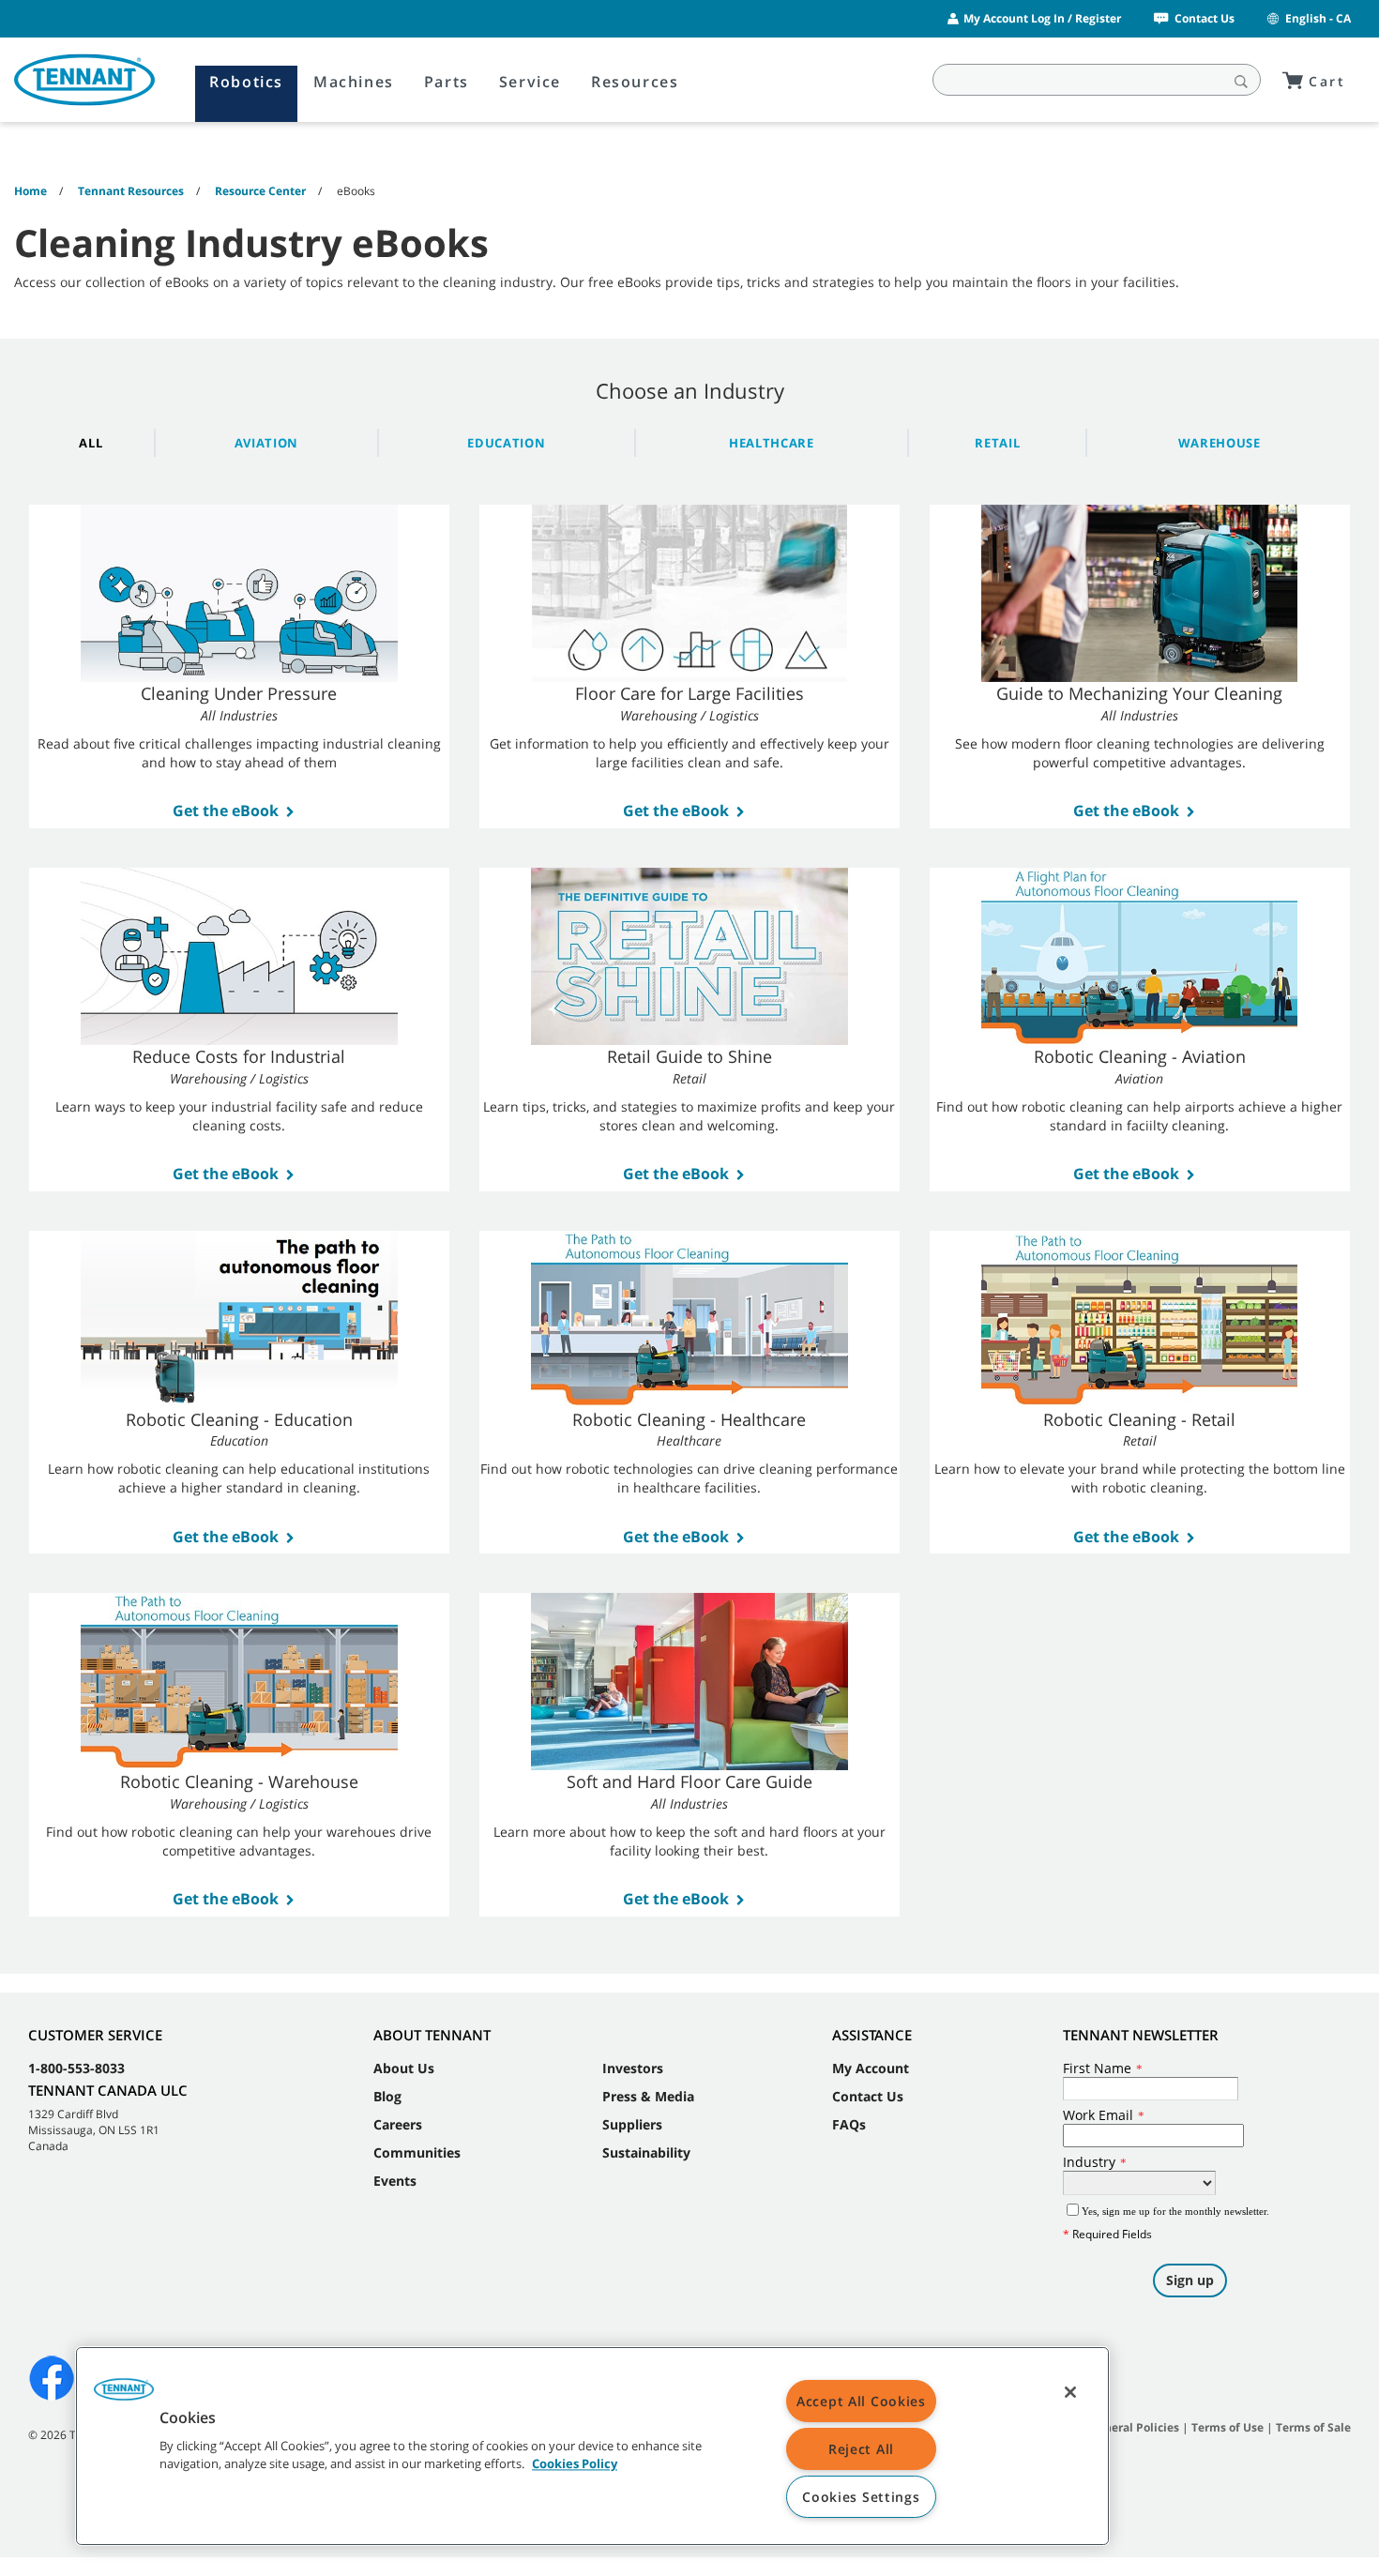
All (91, 443)
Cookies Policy (575, 2464)
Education (506, 443)
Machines (354, 82)
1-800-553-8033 (76, 2068)
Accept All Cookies (861, 2401)
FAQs (849, 2124)
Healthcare (772, 443)
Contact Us (1205, 18)
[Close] (1070, 2392)
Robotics (246, 82)
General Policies (1134, 2427)
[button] (124, 2396)
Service (530, 82)
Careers (398, 2124)
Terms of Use (1227, 2427)
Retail (997, 443)
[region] (592, 2446)
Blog (387, 2096)
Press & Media (648, 2096)
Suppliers (632, 2124)
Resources (635, 82)
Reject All (861, 2449)
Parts (447, 82)
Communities (417, 2152)
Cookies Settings (861, 2497)
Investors (633, 2068)
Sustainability (646, 2152)
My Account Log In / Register (1042, 18)
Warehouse (1220, 443)
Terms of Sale (1313, 2427)
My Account (871, 2068)
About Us (404, 2068)
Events (395, 2181)
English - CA (1318, 18)
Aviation (266, 443)
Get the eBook (226, 811)
